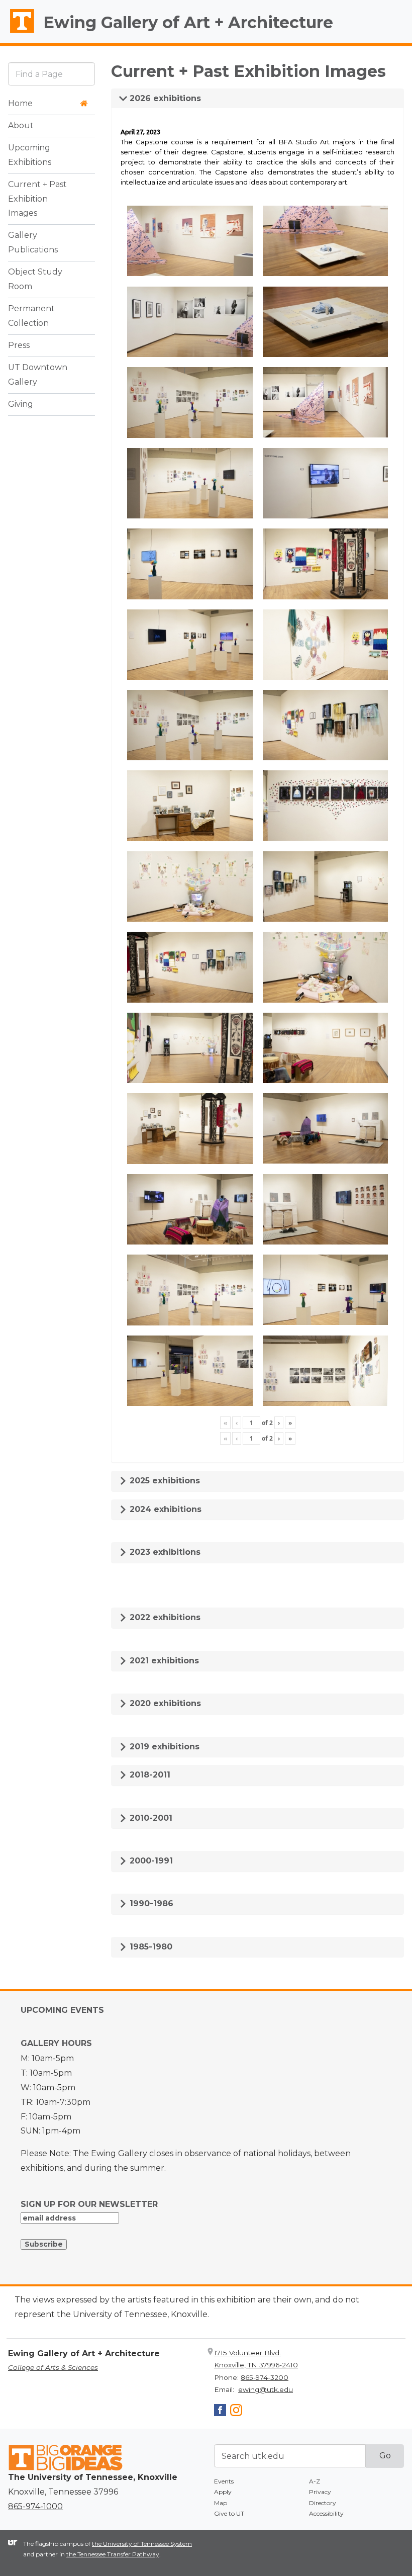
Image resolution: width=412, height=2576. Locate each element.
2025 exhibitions (164, 1481)
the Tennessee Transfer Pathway (113, 2554)
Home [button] (20, 103)
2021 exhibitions (163, 1661)
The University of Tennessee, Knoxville (18, 33)
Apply (223, 2492)
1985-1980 (150, 1947)
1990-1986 (150, 1903)
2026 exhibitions (164, 98)
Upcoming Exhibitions (30, 155)
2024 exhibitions (164, 1509)
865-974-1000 (35, 2506)
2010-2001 (150, 1818)
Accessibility (326, 2513)
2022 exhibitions (164, 1617)
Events (224, 2481)
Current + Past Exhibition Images (37, 199)
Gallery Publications (33, 242)
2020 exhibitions (164, 1703)
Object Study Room (35, 279)
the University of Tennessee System (142, 2544)
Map (221, 2503)
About (21, 125)
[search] (51, 74)
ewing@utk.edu (266, 2389)
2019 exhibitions (163, 1747)
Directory (323, 2503)
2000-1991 (150, 1861)
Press (19, 345)
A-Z (315, 2481)
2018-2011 (149, 1775)
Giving (21, 404)
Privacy (320, 2492)
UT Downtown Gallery (38, 375)
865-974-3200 (265, 2377)
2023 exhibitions (164, 1552)
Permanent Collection (31, 316)
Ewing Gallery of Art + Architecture (188, 22)
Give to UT (229, 2513)
